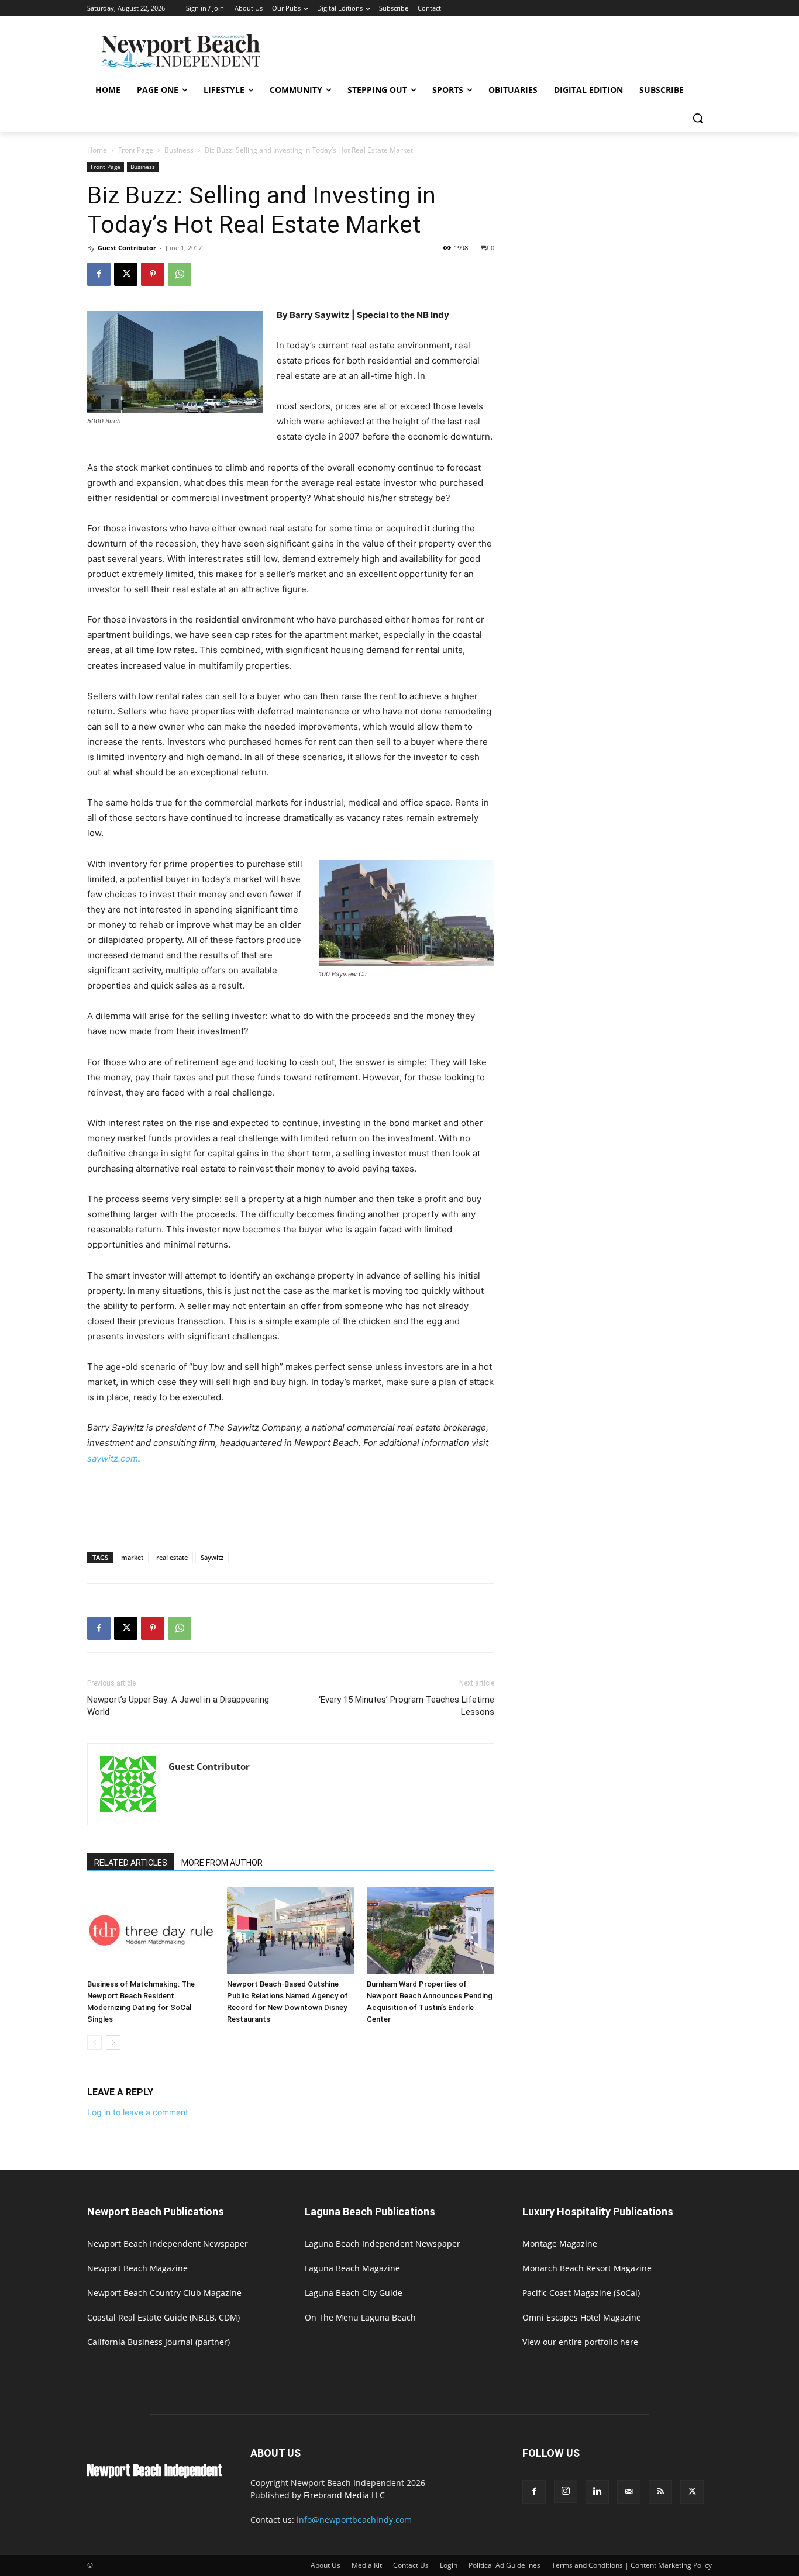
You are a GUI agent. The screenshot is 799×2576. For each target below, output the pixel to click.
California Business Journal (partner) (159, 2342)
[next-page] (113, 2043)
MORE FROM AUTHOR (222, 1863)
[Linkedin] (597, 2492)
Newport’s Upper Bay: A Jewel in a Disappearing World (178, 1706)
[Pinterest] (153, 274)
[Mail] (629, 2492)
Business (179, 150)
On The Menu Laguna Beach (360, 2317)
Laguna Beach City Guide (354, 2293)
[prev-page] (94, 2043)
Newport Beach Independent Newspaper (168, 2244)
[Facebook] (99, 274)
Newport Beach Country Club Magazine (164, 2293)
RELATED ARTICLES (131, 1863)
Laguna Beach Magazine (352, 2268)
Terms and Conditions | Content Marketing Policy (632, 2565)
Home (97, 150)
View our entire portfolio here (580, 2342)
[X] (126, 274)
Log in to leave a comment (138, 2112)
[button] (698, 118)
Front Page (136, 150)
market (132, 1557)
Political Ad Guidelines (504, 2565)
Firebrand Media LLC (344, 2495)
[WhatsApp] (180, 274)
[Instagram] (566, 2491)
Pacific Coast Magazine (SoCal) (581, 2293)
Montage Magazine (560, 2244)
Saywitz (212, 1557)
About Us (326, 2565)
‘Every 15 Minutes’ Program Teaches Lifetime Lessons (407, 1706)
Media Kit (367, 2565)
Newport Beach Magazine (137, 2268)
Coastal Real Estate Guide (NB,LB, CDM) (163, 2317)
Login (449, 2565)
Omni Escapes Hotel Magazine (582, 2317)
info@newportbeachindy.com (354, 2520)
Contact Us (411, 2565)
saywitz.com (113, 1458)
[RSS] (660, 2492)
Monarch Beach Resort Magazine (587, 2268)
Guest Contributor (127, 248)
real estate (172, 1557)
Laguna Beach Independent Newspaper (383, 2244)
